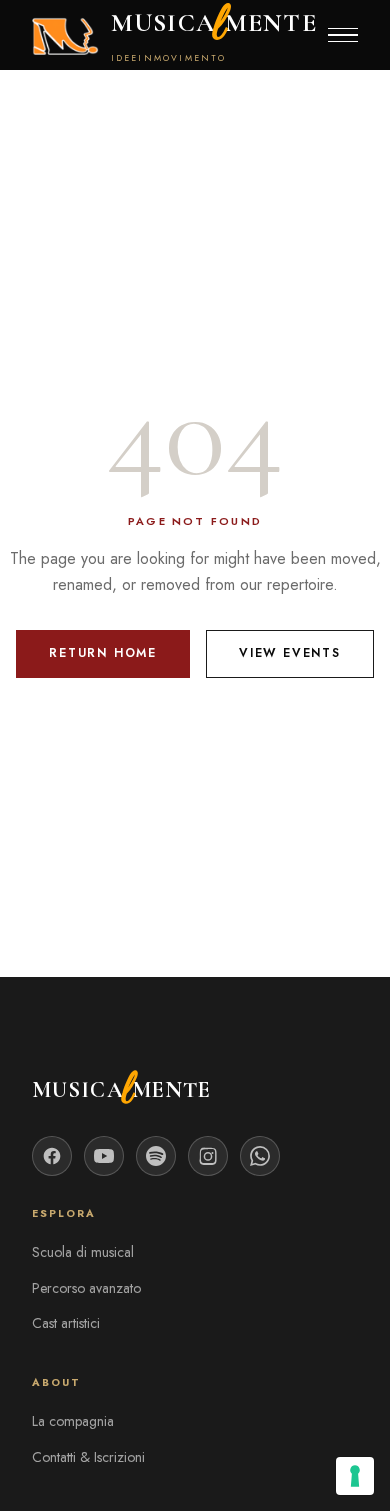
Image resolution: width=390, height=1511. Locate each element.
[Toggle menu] (343, 35)
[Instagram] (208, 1156)
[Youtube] (104, 1156)
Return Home (103, 653)
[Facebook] (52, 1156)
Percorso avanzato (86, 1288)
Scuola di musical (83, 1252)
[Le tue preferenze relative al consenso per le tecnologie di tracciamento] (355, 1476)
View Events (290, 653)
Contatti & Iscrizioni (88, 1457)
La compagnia (73, 1421)
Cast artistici (66, 1323)
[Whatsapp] (260, 1156)
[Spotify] (156, 1156)
